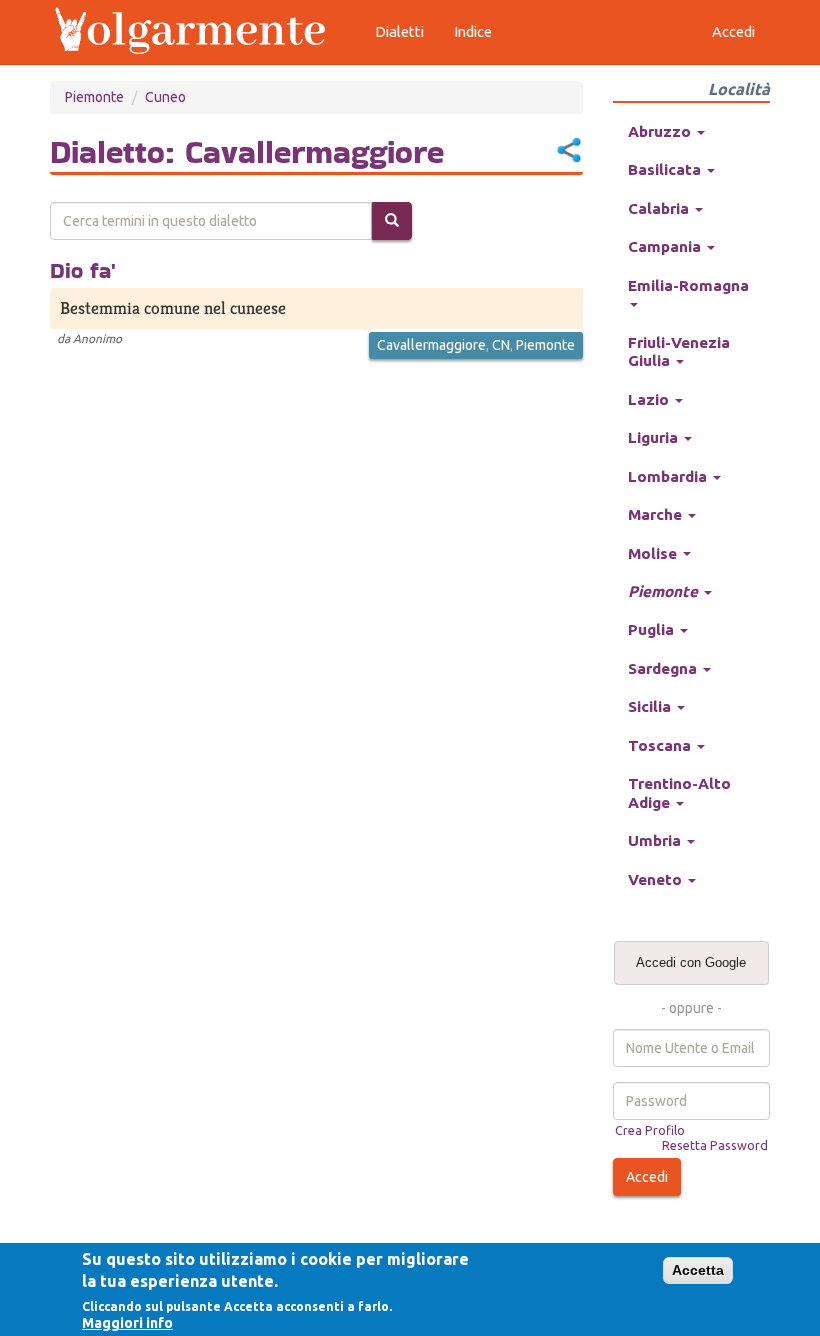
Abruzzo (661, 131)
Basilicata (666, 169)
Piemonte (94, 97)
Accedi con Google (691, 962)
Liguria (655, 437)
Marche (657, 514)
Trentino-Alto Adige (679, 792)
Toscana (661, 745)
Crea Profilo (650, 1130)
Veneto (657, 879)
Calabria (660, 208)
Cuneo (165, 97)
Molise (654, 553)
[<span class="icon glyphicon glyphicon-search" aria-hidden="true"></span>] (392, 221)
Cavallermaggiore (431, 345)
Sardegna (664, 668)
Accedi (733, 31)
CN (501, 345)
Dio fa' (83, 270)
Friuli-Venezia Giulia (679, 351)
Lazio (650, 399)
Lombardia (669, 476)
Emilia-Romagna (688, 285)
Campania (666, 246)
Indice (473, 31)
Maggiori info (127, 1323)
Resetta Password (715, 1145)
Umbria (656, 840)
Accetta (698, 1270)
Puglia (653, 629)
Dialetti (399, 31)
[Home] (200, 32)
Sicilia (651, 706)
